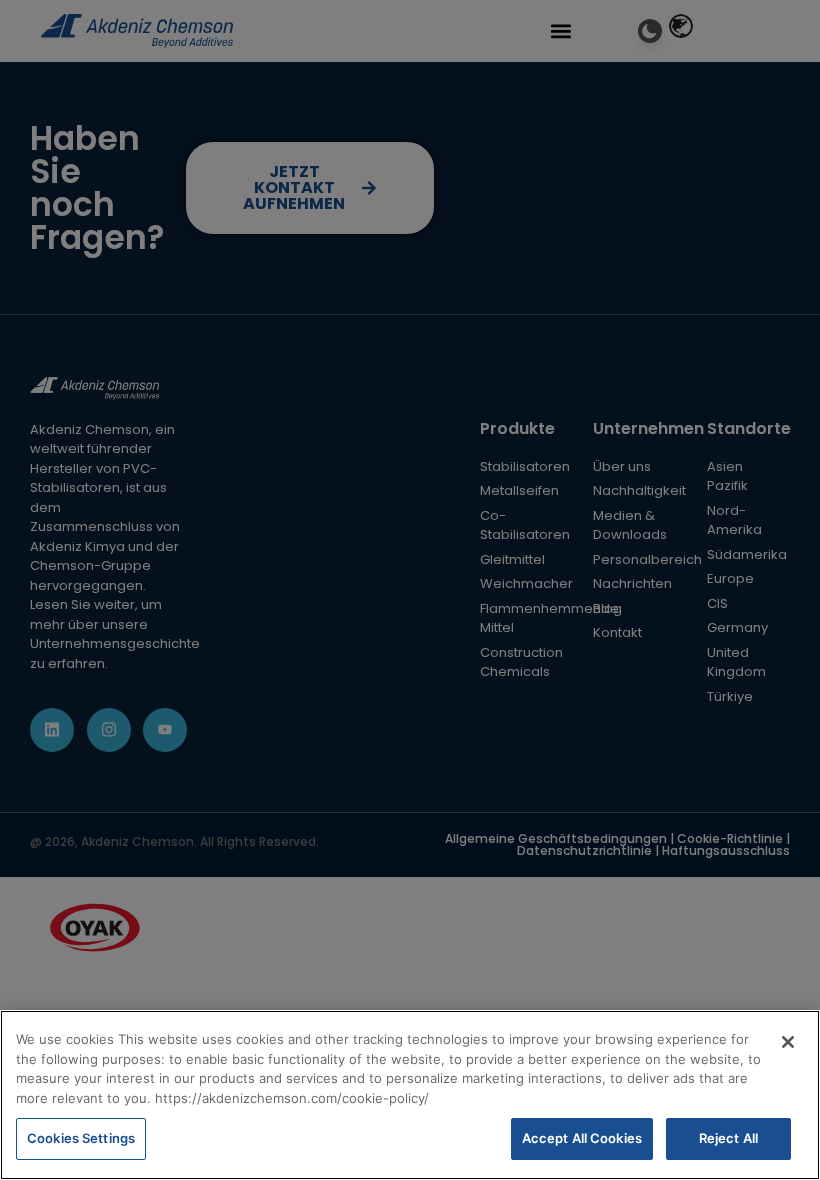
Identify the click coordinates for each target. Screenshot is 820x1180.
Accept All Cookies (582, 1138)
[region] (410, 1095)
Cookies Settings (81, 1138)
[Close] (788, 1042)
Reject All (728, 1138)
